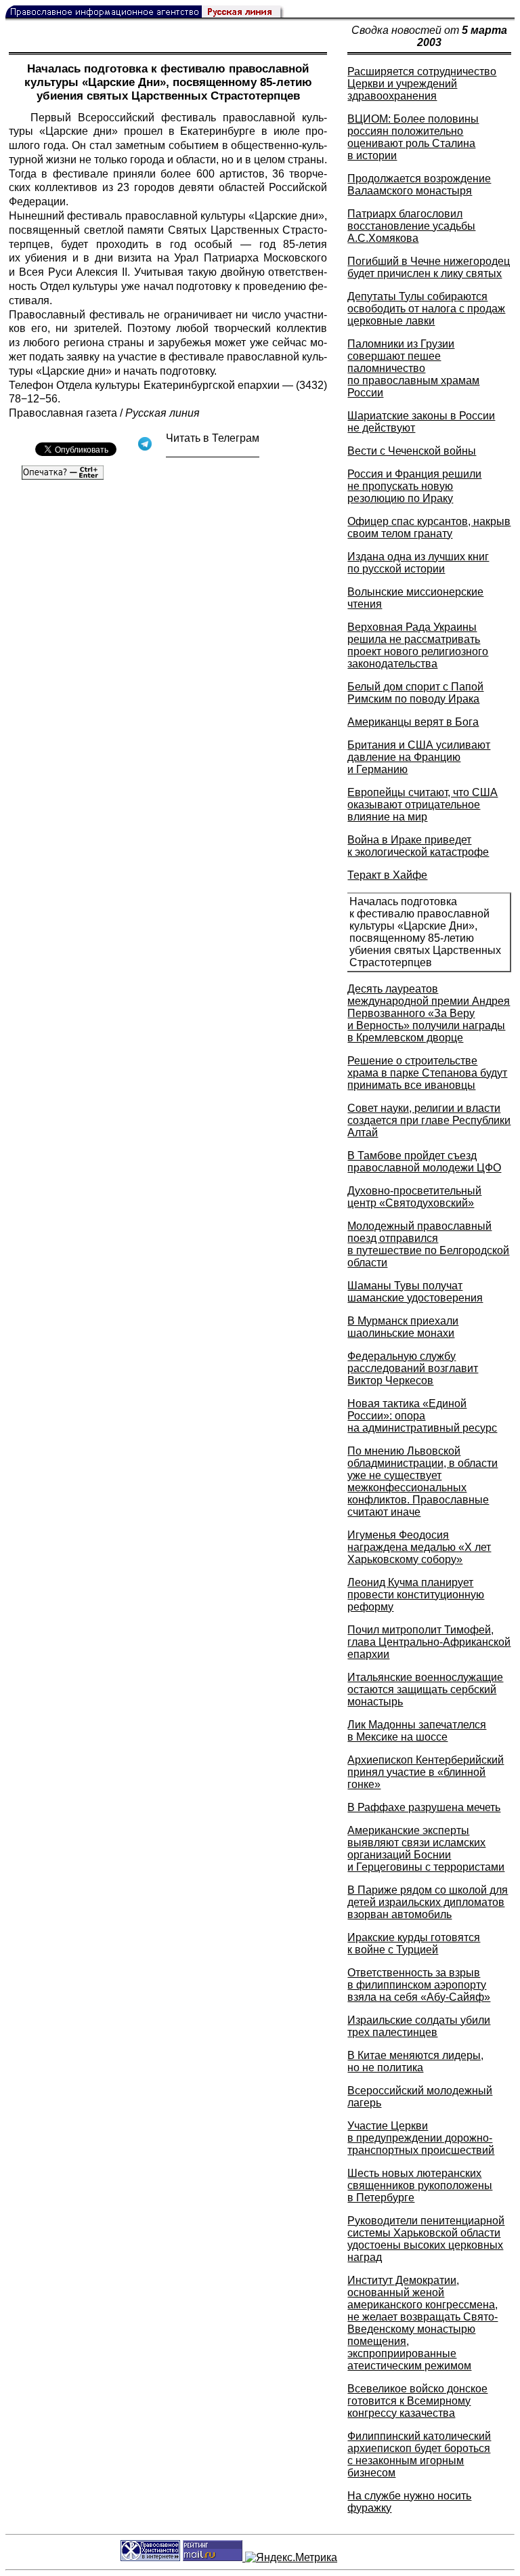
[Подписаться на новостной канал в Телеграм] (213, 452)
